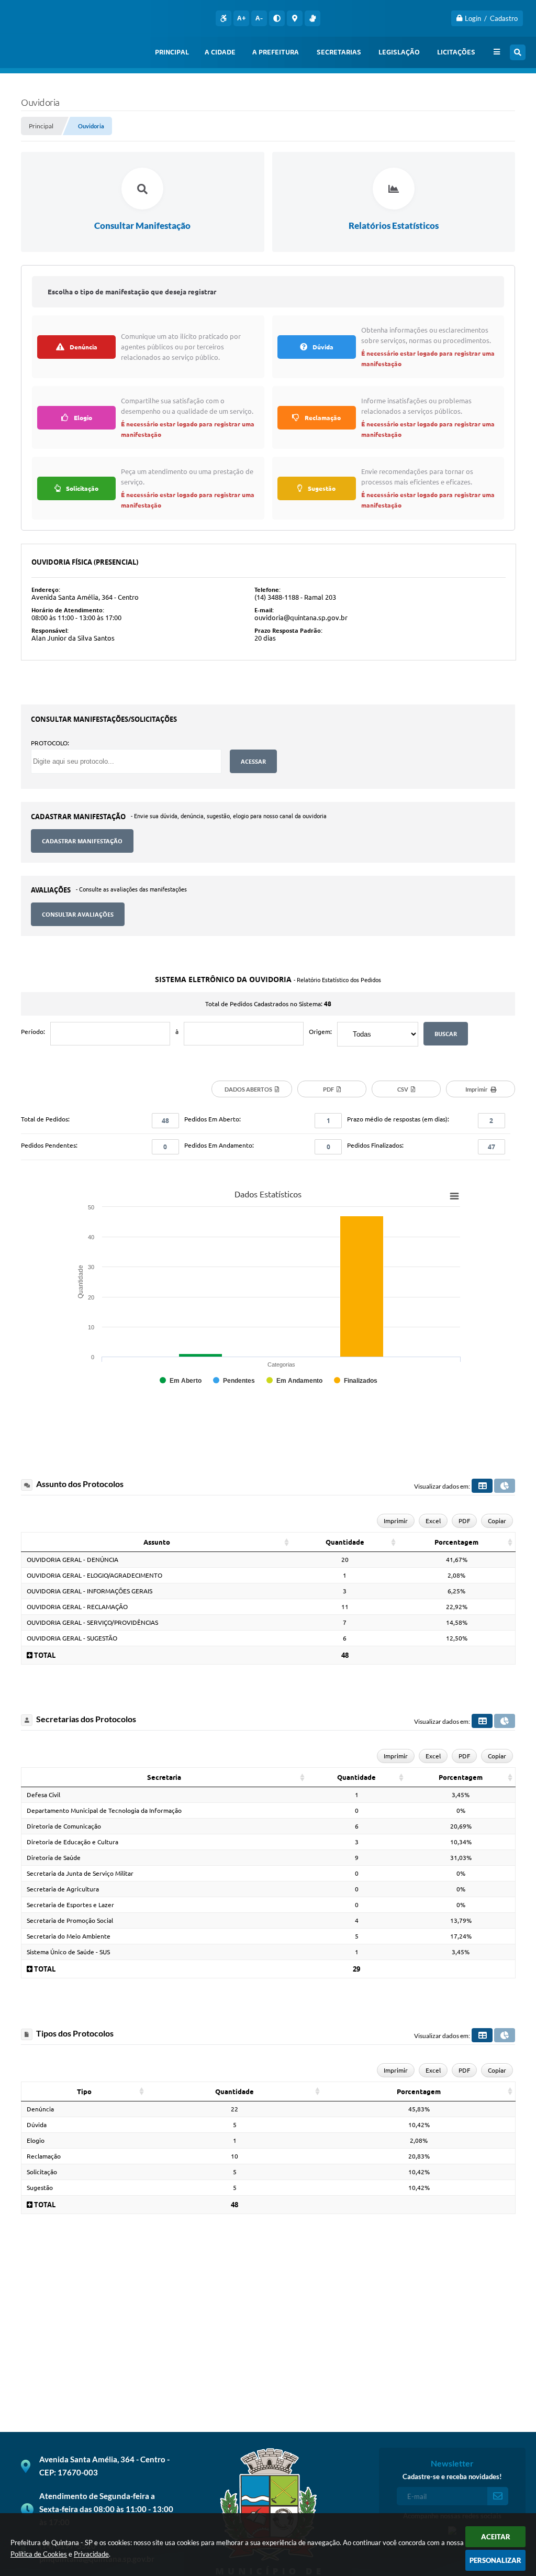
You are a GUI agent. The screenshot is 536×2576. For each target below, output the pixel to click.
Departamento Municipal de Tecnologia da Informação (104, 1810)
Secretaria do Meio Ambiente (69, 1936)
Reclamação (44, 2156)
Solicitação (42, 2172)
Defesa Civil (43, 1795)
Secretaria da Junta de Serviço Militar (80, 1873)
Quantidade (345, 1542)
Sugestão (40, 2188)
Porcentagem (456, 1542)
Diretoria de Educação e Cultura (72, 1842)
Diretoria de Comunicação (64, 1826)
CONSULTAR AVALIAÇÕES (78, 914)
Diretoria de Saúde (54, 1858)
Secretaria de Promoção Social (70, 1920)
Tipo (84, 2091)
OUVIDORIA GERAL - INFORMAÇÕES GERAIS (90, 1591)
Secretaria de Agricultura (63, 1889)
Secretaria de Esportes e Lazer (70, 1905)
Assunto (157, 1542)
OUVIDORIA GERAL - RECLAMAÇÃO (77, 1607)
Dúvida (37, 2125)
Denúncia (40, 2109)
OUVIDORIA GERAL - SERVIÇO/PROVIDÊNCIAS (92, 1622)
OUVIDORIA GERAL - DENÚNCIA (72, 1560)
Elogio (36, 2140)
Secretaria (164, 1777)
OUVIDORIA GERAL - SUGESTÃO (72, 1638)
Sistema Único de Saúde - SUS (68, 1952)
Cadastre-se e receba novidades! (452, 2476)
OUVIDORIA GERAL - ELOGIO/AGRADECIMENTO (94, 1575)
